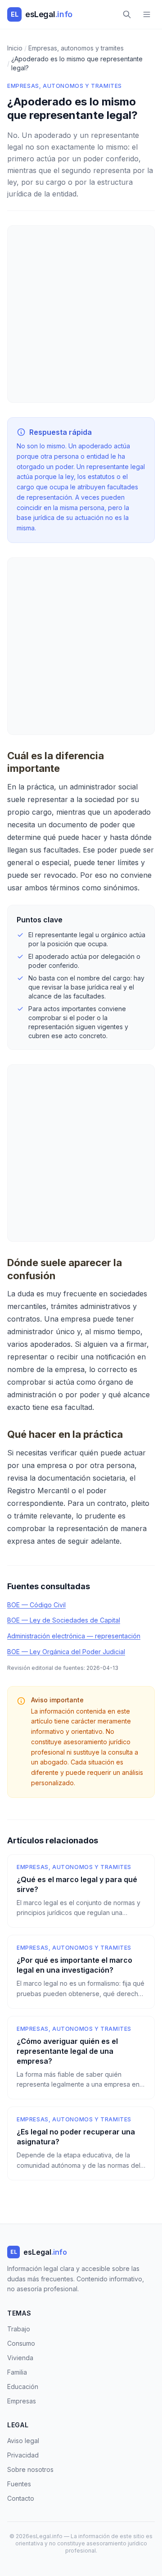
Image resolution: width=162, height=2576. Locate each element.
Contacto (21, 2498)
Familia (17, 2372)
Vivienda (20, 2358)
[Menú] (147, 14)
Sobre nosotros (30, 2469)
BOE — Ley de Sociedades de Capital (64, 1620)
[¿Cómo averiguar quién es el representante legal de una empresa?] (81, 2058)
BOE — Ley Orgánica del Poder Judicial (66, 1652)
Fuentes (19, 2484)
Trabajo (19, 2329)
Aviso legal (23, 2441)
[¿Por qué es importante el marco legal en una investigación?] (81, 1972)
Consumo (21, 2343)
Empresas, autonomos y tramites (65, 86)
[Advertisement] (81, 314)
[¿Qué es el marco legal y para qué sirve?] (81, 1891)
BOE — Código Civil (36, 1605)
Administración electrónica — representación (74, 1636)
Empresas (22, 2401)
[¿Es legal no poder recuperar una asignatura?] (81, 2143)
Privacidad (23, 2455)
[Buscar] (127, 14)
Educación (23, 2387)
